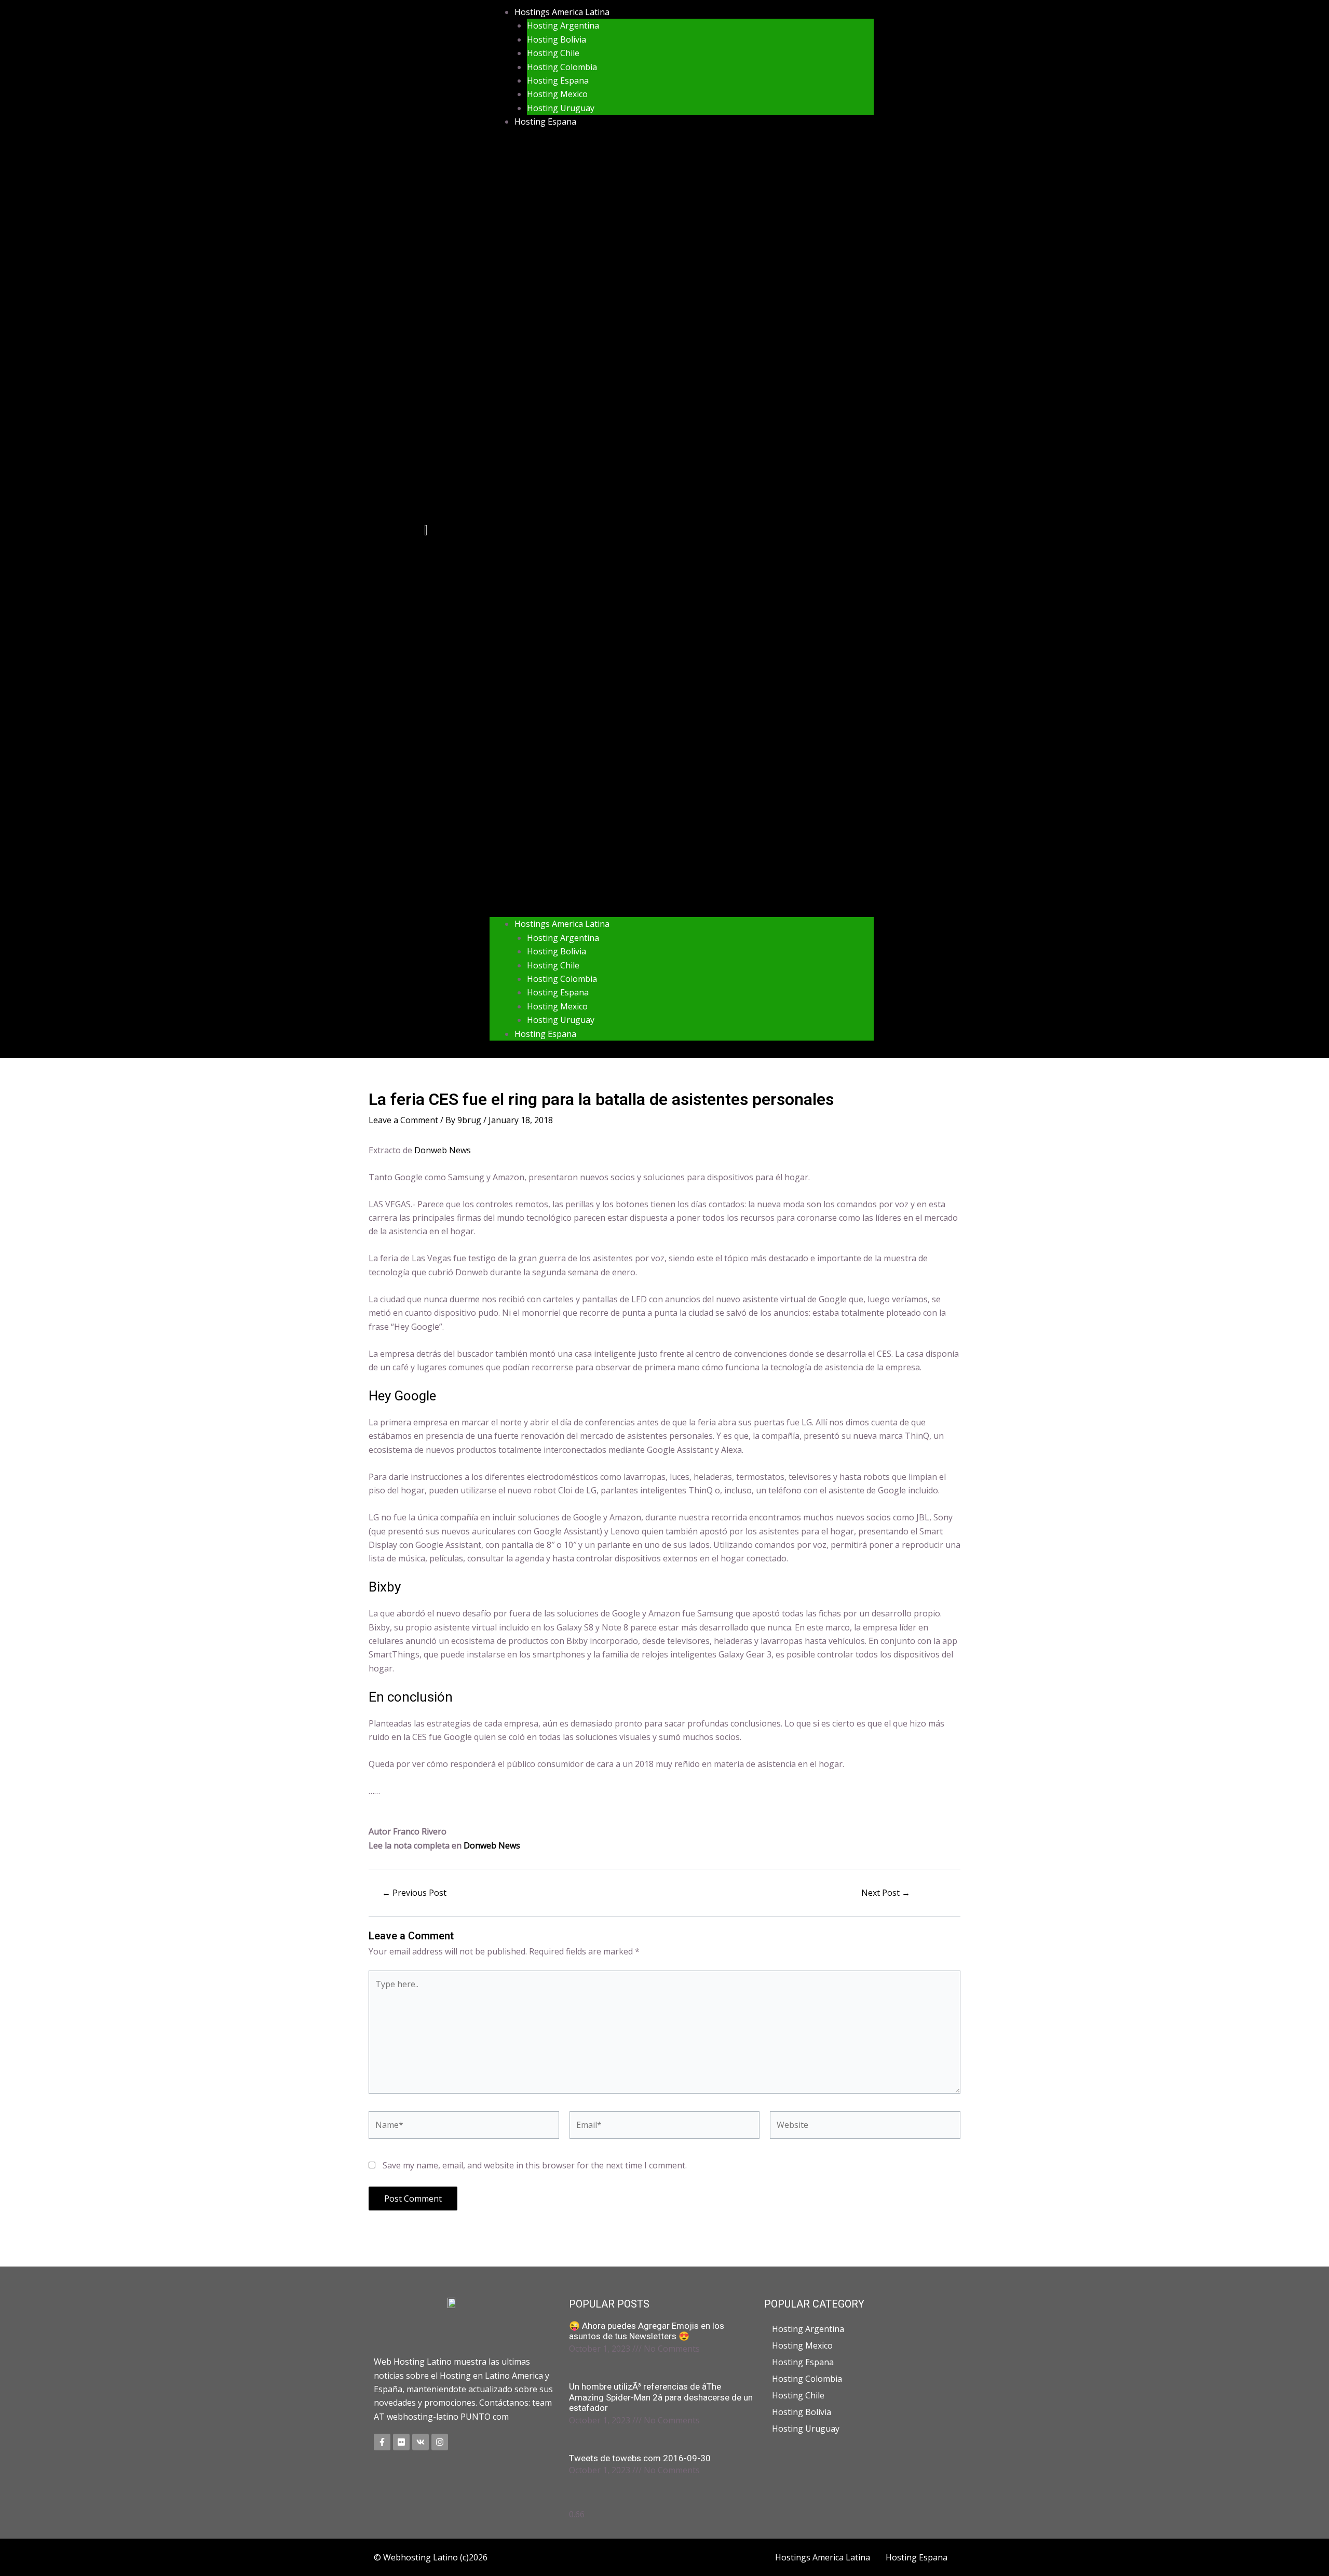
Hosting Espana (558, 80)
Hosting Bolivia (557, 39)
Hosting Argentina (563, 25)
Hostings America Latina (562, 12)
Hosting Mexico (557, 94)
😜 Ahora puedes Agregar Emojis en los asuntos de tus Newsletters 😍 (647, 2331)
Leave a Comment (403, 1120)
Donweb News (443, 1150)
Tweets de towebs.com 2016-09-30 (640, 2458)
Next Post (886, 1893)
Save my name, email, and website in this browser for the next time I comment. (535, 2165)
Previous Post (414, 1893)
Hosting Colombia (562, 67)
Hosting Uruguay (561, 108)
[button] (682, 529)
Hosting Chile (553, 53)
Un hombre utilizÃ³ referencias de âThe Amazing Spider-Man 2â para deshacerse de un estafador (661, 2397)
